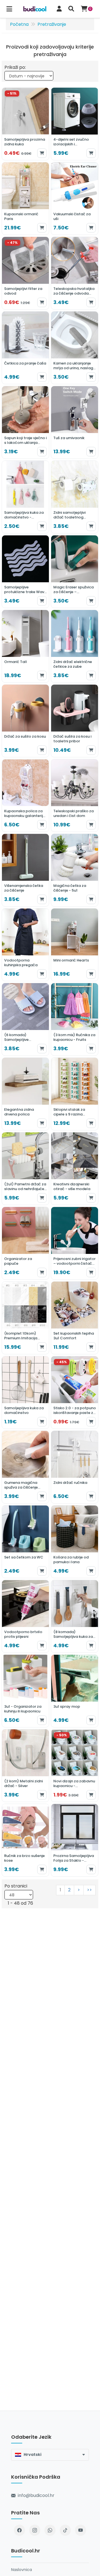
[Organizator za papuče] (25, 1243)
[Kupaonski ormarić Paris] (25, 198)
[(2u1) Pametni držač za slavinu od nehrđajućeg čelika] (25, 1169)
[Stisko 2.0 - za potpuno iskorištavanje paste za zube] (75, 1392)
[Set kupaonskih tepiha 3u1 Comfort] (75, 1318)
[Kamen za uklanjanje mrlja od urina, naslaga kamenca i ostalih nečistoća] (75, 348)
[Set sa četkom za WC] (25, 1542)
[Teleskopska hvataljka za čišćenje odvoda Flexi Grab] (75, 273)
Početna (19, 24)
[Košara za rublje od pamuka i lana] (75, 1542)
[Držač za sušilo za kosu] (25, 721)
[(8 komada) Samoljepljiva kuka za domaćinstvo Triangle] (75, 1616)
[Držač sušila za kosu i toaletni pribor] (75, 721)
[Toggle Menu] (9, 9)
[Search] (71, 9)
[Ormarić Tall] (25, 646)
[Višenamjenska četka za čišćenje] (25, 870)
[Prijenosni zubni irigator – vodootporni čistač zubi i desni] (75, 1243)
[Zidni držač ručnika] (75, 1467)
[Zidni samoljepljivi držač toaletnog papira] (75, 497)
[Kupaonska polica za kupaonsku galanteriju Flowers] (25, 795)
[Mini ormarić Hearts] (75, 945)
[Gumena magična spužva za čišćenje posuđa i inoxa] (25, 1467)
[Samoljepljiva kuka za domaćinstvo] (25, 1392)
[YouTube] (81, 2530)
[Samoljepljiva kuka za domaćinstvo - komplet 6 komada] (25, 497)
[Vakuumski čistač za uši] (75, 198)
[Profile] (59, 9)
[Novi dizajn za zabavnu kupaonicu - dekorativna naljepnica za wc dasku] (75, 1766)
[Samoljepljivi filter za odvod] (25, 273)
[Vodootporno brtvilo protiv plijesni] (25, 1616)
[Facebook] (19, 2530)
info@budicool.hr (36, 2495)
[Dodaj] (42, 153)
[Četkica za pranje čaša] (25, 348)
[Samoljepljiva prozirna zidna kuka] (25, 124)
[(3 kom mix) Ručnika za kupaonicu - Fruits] (75, 1019)
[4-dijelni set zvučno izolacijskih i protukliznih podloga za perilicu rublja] (75, 124)
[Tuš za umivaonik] (75, 422)
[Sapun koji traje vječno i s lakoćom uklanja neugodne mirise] (25, 422)
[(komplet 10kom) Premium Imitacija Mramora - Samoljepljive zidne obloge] (25, 1318)
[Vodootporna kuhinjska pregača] (25, 945)
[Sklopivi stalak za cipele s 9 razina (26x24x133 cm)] (75, 1094)
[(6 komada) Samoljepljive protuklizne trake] (25, 1019)
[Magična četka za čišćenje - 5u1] (75, 870)
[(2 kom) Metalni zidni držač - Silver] (25, 1766)
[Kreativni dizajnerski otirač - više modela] (75, 1169)
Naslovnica (22, 2570)
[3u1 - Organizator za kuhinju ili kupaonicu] (25, 1691)
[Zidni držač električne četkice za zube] (75, 646)
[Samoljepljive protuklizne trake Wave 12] (25, 572)
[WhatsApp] (50, 2530)
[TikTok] (65, 2530)
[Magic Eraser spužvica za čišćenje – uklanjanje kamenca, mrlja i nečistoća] (75, 572)
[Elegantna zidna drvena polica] (25, 1094)
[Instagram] (35, 2530)
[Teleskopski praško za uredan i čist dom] (75, 795)
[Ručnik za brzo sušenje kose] (25, 1840)
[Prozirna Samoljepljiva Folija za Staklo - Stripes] (75, 1840)
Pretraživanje (52, 24)
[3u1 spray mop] (75, 1691)
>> (89, 1890)
